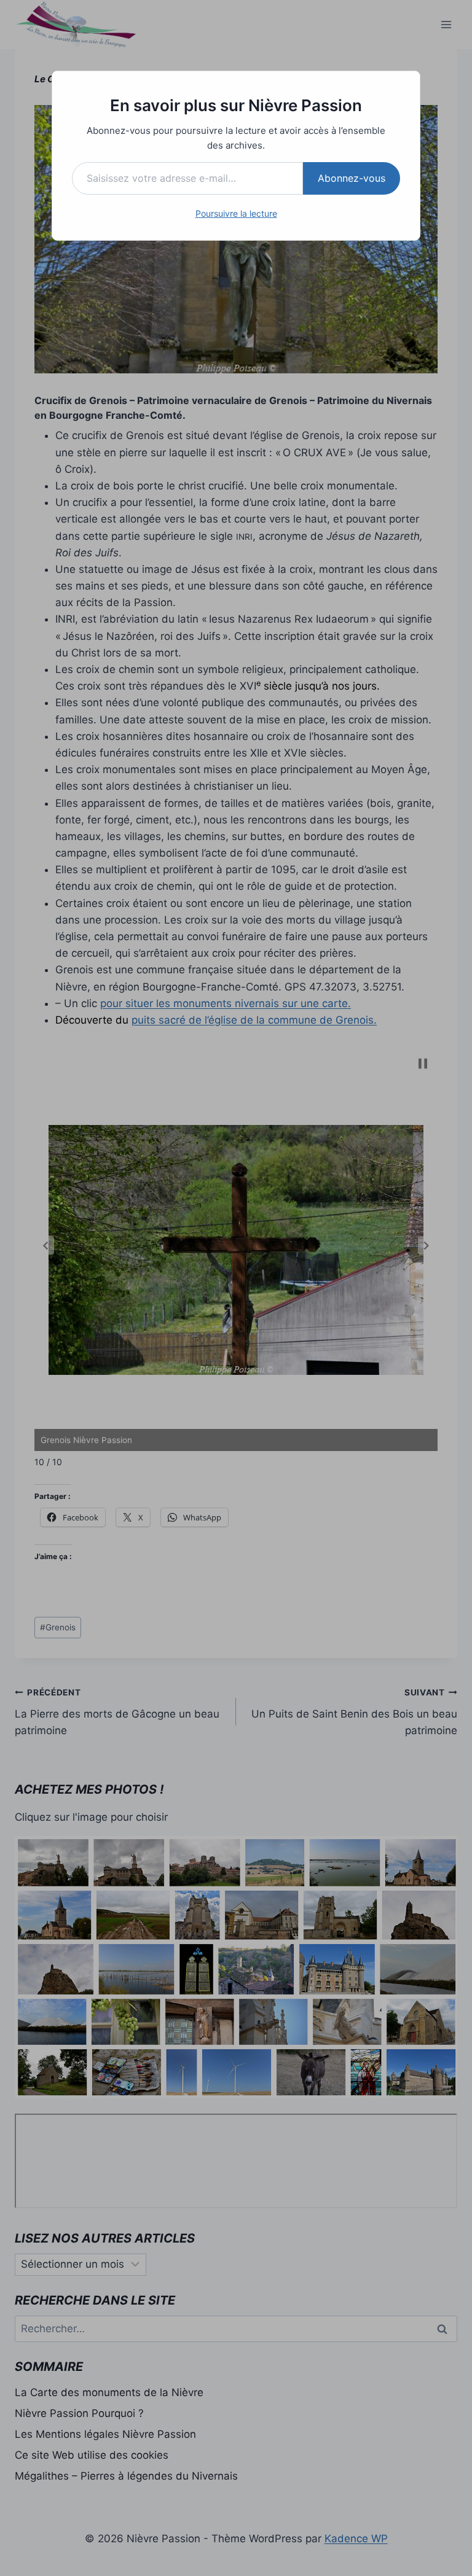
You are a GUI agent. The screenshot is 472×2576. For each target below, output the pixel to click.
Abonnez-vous (352, 178)
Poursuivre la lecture (236, 213)
